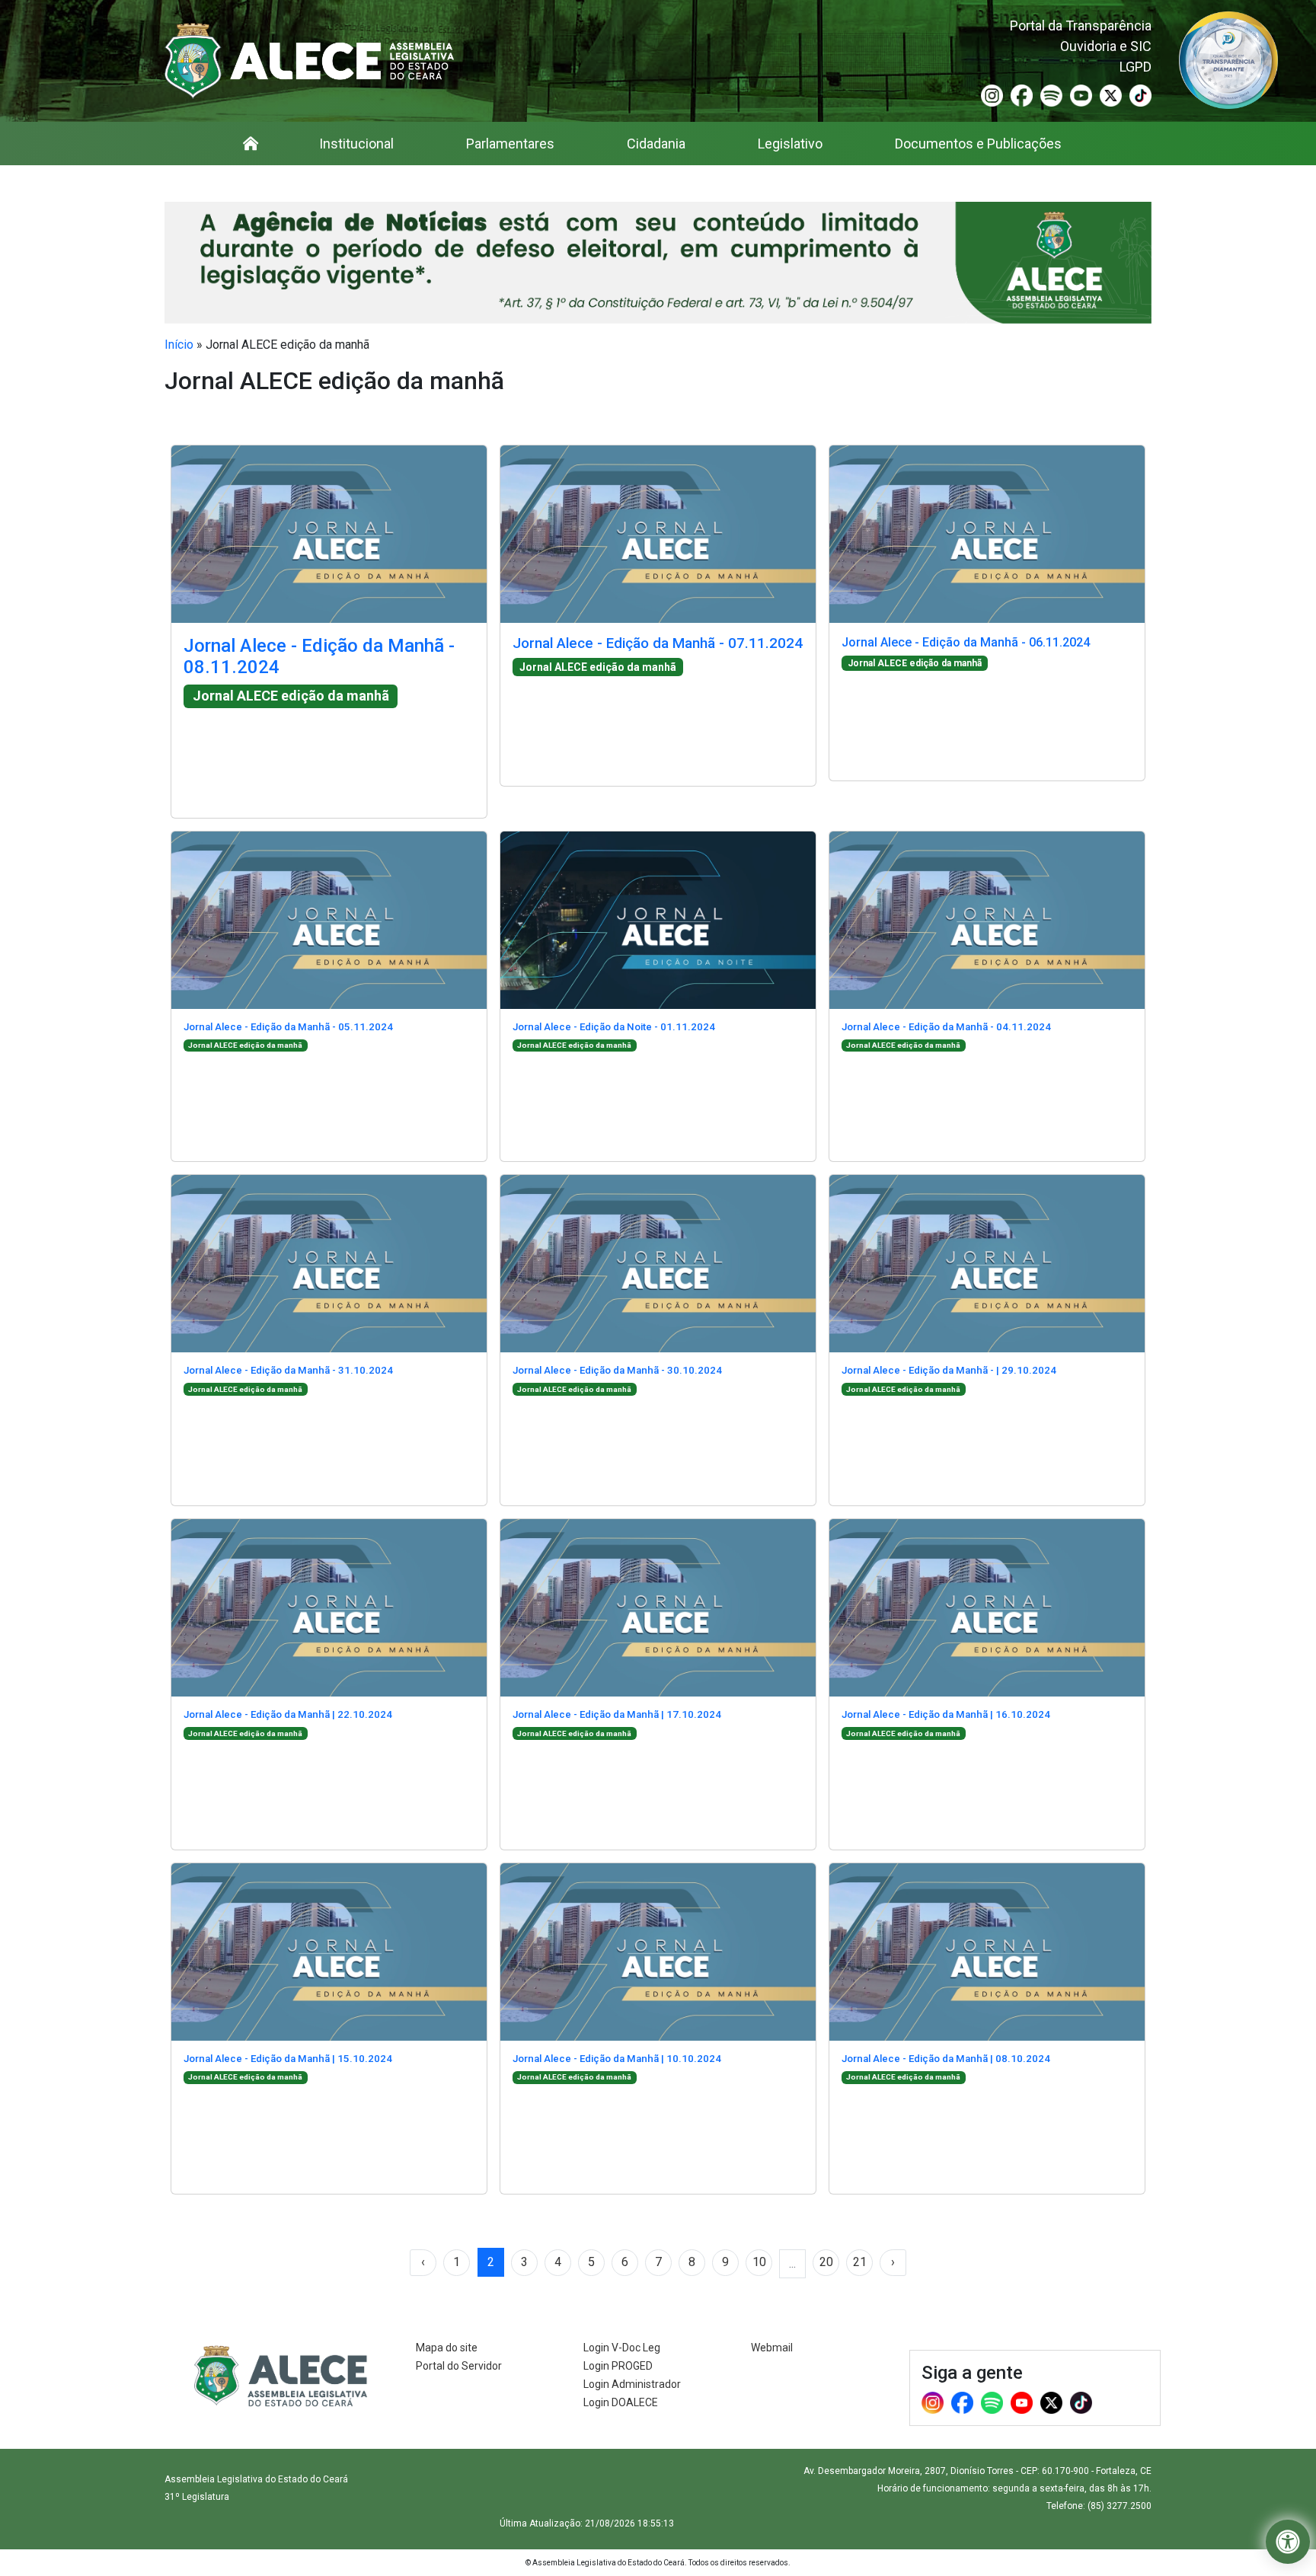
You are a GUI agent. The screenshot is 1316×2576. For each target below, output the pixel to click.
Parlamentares (510, 144)
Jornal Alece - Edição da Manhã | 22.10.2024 (288, 1714)
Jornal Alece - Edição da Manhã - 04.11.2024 (946, 1027)
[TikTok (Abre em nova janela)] (1140, 95)
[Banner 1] (658, 263)
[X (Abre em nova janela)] (1111, 95)
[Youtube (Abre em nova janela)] (1081, 95)
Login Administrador (632, 2384)
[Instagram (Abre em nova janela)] (992, 95)
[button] (1288, 2542)
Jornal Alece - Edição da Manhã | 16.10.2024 (946, 1714)
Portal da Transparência (1081, 26)
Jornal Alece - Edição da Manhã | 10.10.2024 (617, 2059)
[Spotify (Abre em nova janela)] (1051, 95)
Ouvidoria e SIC (1106, 46)
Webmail (772, 2348)
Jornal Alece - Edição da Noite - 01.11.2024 (614, 1027)
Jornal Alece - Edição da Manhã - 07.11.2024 (658, 643)
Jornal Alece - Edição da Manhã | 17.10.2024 (617, 1714)
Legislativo (790, 144)
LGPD (1136, 67)
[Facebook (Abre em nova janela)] (1022, 95)
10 (759, 2262)
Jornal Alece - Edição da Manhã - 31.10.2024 (288, 1370)
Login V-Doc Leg (622, 2348)
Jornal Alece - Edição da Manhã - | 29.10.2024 (949, 1370)
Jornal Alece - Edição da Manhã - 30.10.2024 (617, 1370)
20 (826, 2262)
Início (179, 345)
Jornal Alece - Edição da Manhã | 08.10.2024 (946, 2059)
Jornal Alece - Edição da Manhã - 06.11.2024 (966, 642)
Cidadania (656, 144)
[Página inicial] (251, 144)
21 (860, 2262)
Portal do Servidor (459, 2366)
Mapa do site (447, 2348)
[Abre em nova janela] (1228, 59)
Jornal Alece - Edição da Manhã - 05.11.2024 (288, 1027)
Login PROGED (618, 2366)
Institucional (356, 144)
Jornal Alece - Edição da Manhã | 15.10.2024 (288, 2059)
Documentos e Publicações (978, 144)
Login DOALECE (621, 2402)
